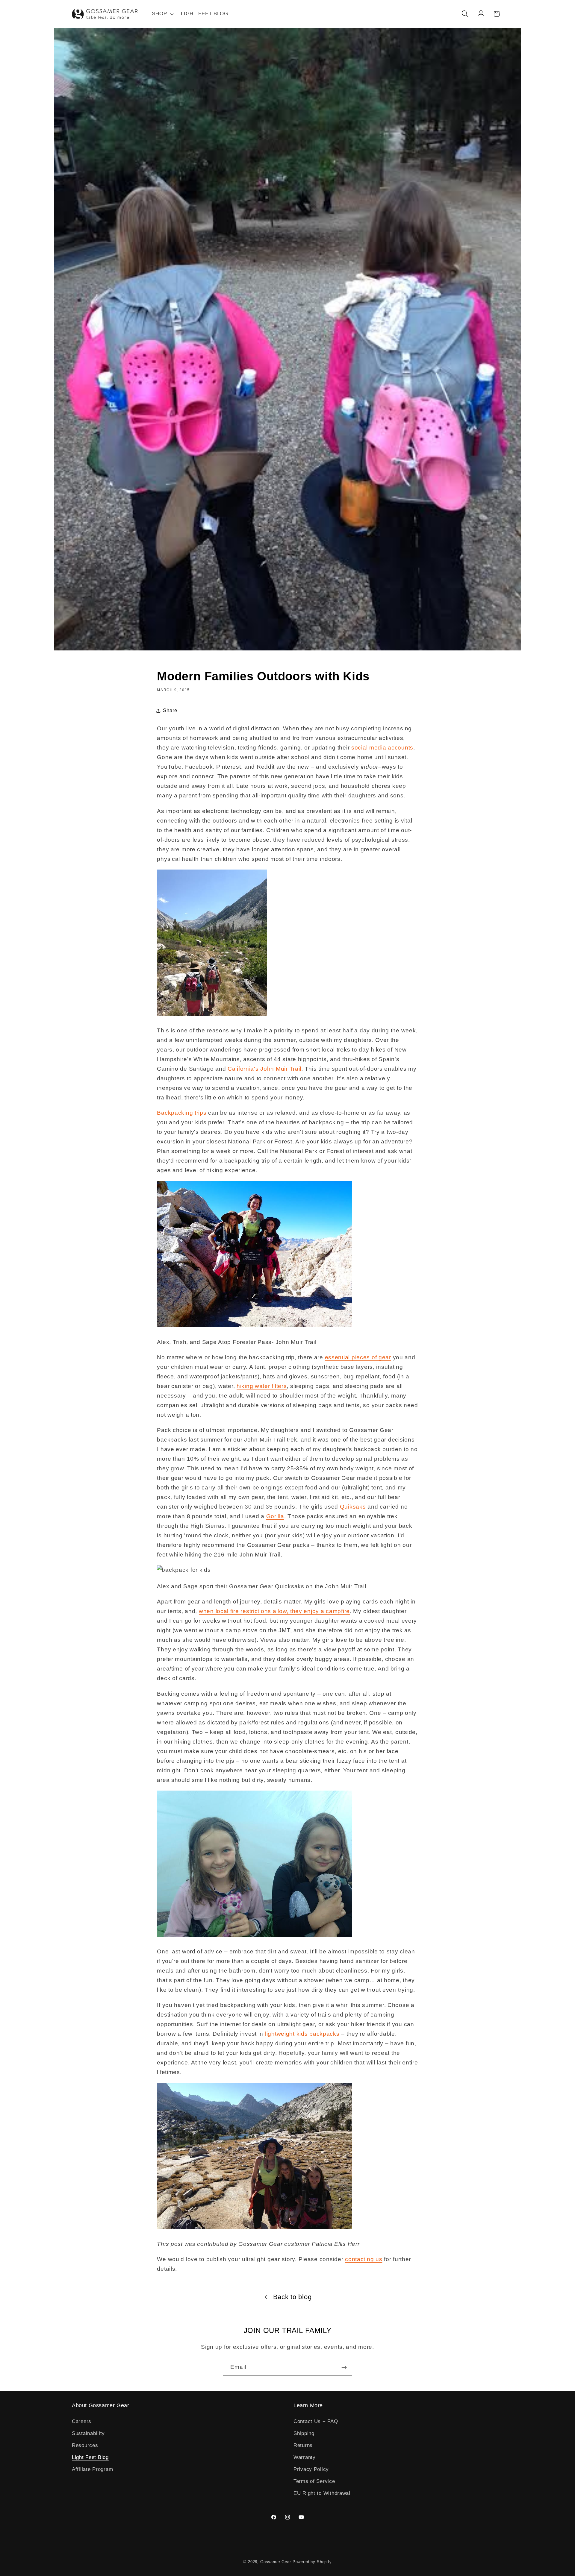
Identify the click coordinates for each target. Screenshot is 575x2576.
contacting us (364, 2259)
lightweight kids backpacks (302, 2034)
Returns (303, 2445)
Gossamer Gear (276, 2562)
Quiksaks (353, 1507)
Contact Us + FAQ (316, 2421)
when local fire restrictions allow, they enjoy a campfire (274, 1611)
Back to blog (292, 2297)
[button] (162, 14)
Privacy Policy (311, 2469)
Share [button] (170, 710)
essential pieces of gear (358, 1357)
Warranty (305, 2457)
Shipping (304, 2433)
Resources (85, 2445)
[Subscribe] (344, 2367)
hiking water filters (262, 1386)
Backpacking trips (182, 1113)
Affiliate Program (92, 2469)
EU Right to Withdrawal (322, 2493)
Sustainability (88, 2433)
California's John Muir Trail (264, 1069)
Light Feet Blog (90, 2457)
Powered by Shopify (312, 2562)
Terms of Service (314, 2481)
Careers (82, 2421)
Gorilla (275, 1516)
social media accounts (382, 748)
